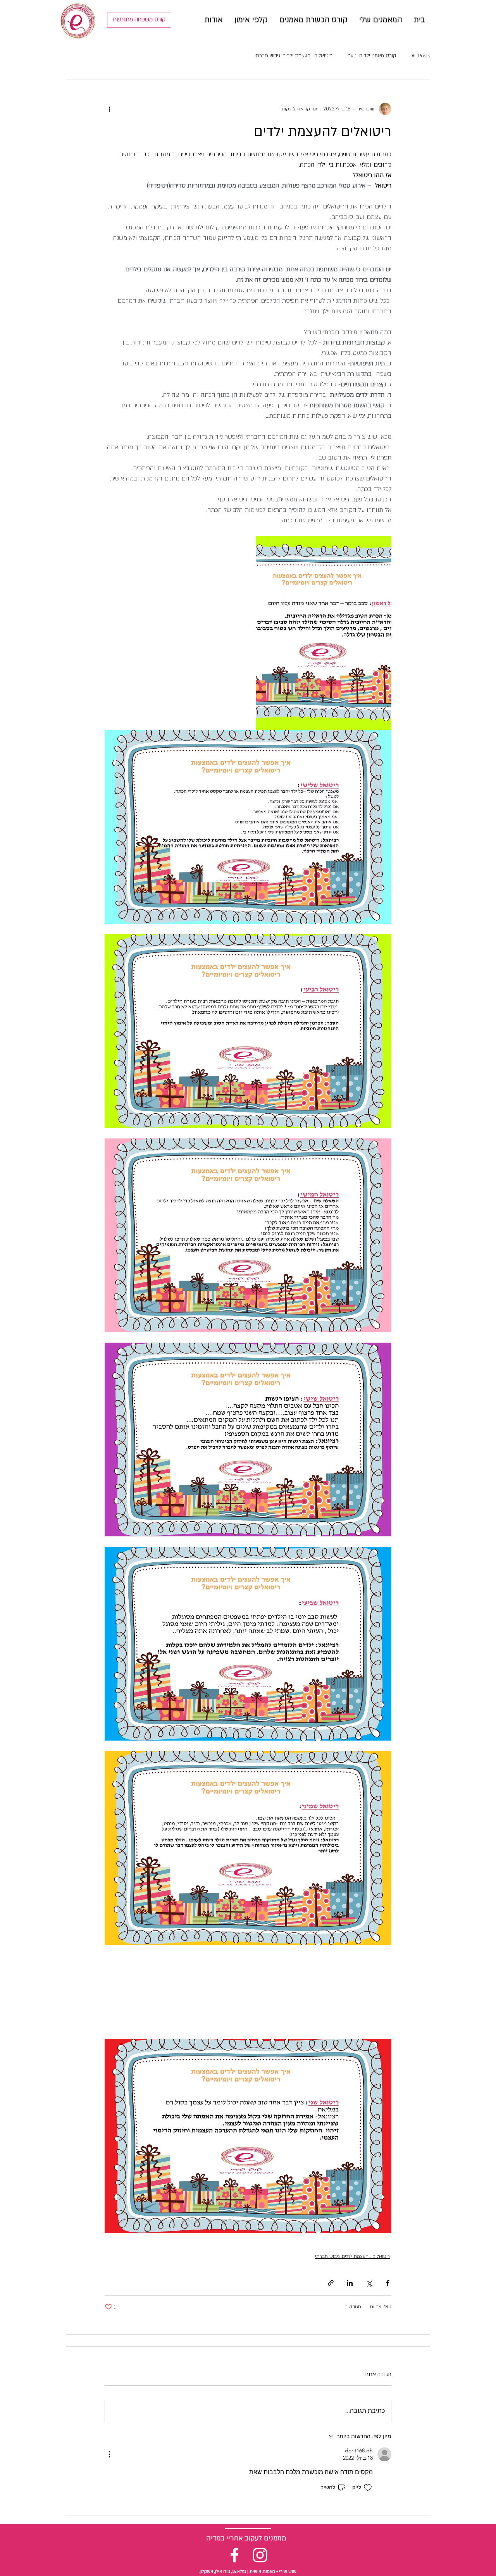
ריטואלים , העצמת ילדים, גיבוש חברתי (294, 56)
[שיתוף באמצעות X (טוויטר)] (369, 2283)
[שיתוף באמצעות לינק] (331, 2283)
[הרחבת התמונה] (324, 633)
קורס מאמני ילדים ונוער (372, 56)
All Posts (421, 56)
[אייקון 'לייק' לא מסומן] (368, 2488)
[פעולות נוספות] (109, 109)
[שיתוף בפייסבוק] (388, 2283)
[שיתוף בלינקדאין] (350, 2283)
